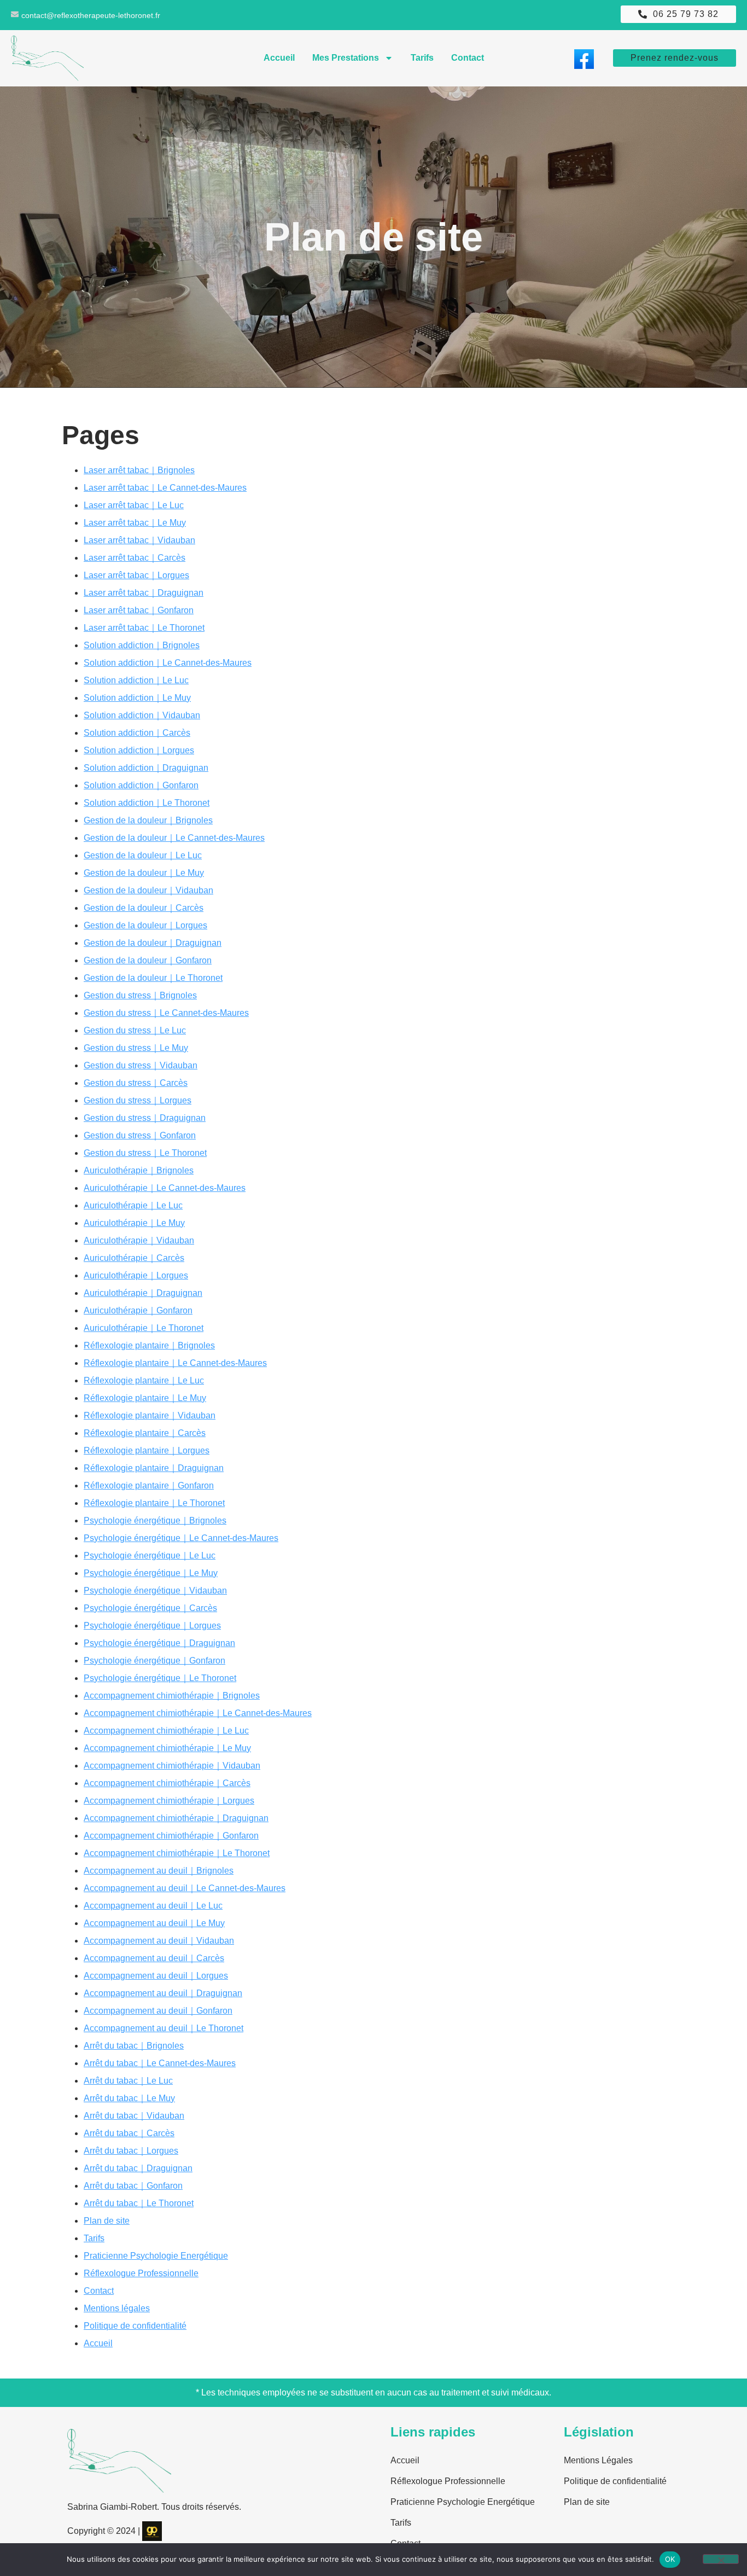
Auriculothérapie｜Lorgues (136, 1275)
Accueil (279, 58)
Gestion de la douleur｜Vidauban (148, 890)
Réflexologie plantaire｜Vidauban (150, 1415)
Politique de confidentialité (135, 2326)
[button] (678, 14)
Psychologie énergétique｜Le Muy (151, 1573)
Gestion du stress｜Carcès (136, 1083)
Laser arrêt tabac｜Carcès (135, 558)
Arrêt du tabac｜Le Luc (128, 2081)
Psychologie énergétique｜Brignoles (155, 1520)
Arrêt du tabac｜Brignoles (134, 2046)
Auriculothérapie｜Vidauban (139, 1240)
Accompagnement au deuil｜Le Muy (154, 1923)
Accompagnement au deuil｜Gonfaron (158, 2011)
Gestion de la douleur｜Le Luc (143, 855)
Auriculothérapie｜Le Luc (133, 1205)
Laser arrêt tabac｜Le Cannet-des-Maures (165, 488)
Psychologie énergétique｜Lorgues (152, 1626)
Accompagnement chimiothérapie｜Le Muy (167, 1748)
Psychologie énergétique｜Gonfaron (154, 1661)
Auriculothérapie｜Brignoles (139, 1170)
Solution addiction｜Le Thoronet (147, 803)
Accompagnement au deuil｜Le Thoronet (164, 2028)
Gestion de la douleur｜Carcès (144, 908)
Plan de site (107, 2221)
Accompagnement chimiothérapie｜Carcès (167, 1783)
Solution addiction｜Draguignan (146, 768)
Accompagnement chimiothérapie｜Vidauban (172, 1766)
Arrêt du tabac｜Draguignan (138, 2168)
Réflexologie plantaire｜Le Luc (144, 1380)
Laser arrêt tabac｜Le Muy (135, 523)
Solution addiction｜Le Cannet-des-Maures (168, 663)
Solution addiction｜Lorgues (139, 750)
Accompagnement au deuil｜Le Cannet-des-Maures (185, 1888)
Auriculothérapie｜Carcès (134, 1258)
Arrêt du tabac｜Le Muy (129, 2098)
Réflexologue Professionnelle (141, 2273)
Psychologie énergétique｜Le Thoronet (160, 1678)
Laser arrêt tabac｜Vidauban (139, 540)
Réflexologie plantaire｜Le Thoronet (154, 1503)
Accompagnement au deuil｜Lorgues (156, 1976)
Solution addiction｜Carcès (137, 733)
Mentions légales (117, 2308)
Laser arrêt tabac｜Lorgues (136, 575)
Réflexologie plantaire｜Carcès (145, 1433)
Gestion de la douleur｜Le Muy (144, 873)
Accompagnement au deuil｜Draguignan (163, 1993)
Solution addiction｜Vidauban (142, 715)
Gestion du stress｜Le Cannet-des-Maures (166, 1013)
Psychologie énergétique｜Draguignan (159, 1643)
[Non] (721, 2559)
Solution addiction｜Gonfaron (141, 785)
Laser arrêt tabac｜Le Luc (134, 505)
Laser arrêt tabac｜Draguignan (144, 593)
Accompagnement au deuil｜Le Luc (153, 1906)
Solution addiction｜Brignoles (142, 645)
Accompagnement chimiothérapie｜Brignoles (172, 1696)
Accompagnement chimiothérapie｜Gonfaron (171, 1836)
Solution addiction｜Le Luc (136, 680)
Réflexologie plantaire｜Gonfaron (149, 1485)
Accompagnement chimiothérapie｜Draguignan (176, 1818)
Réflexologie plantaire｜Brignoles (149, 1345)
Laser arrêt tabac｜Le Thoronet (144, 628)
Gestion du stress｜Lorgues (138, 1100)
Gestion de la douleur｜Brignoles (148, 820)
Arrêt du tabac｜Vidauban (134, 2116)
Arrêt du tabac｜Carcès (129, 2133)
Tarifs (422, 58)
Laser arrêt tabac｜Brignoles (139, 470)
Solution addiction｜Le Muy (137, 698)
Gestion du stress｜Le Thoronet (145, 1153)
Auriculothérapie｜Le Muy (134, 1223)
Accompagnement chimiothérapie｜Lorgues (169, 1801)
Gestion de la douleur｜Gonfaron (148, 960)
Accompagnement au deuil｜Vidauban (159, 1941)
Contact (468, 58)
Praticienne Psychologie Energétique (156, 2256)
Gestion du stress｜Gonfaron (140, 1135)
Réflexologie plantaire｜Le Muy (145, 1398)
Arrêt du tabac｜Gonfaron (133, 2186)
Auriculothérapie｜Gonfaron (138, 1310)
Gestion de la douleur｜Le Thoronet (153, 978)
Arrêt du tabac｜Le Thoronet (139, 2203)
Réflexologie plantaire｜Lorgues (147, 1450)
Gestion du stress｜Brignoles (140, 995)
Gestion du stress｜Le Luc (135, 1030)
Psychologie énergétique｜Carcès (150, 1608)
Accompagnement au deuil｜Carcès (154, 1958)
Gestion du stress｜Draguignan (145, 1118)
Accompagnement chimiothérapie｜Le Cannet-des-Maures (198, 1713)
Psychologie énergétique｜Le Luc (150, 1556)
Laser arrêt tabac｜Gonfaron (139, 610)
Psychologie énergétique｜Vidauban (155, 1591)
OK (670, 2559)
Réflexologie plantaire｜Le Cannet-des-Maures (175, 1363)
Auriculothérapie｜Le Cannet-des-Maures (165, 1188)
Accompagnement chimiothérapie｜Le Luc (166, 1731)
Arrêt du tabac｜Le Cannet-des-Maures (160, 2063)
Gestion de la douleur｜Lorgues (145, 925)
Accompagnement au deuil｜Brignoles (159, 1871)
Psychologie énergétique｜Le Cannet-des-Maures (181, 1538)
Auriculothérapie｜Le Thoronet (144, 1328)
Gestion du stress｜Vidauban (141, 1065)
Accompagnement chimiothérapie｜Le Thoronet (177, 1853)
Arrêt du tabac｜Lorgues (131, 2151)
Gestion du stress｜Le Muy (136, 1048)
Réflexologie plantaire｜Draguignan (154, 1468)
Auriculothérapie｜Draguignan (143, 1293)
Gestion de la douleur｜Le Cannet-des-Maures (174, 838)
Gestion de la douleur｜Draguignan (153, 943)
